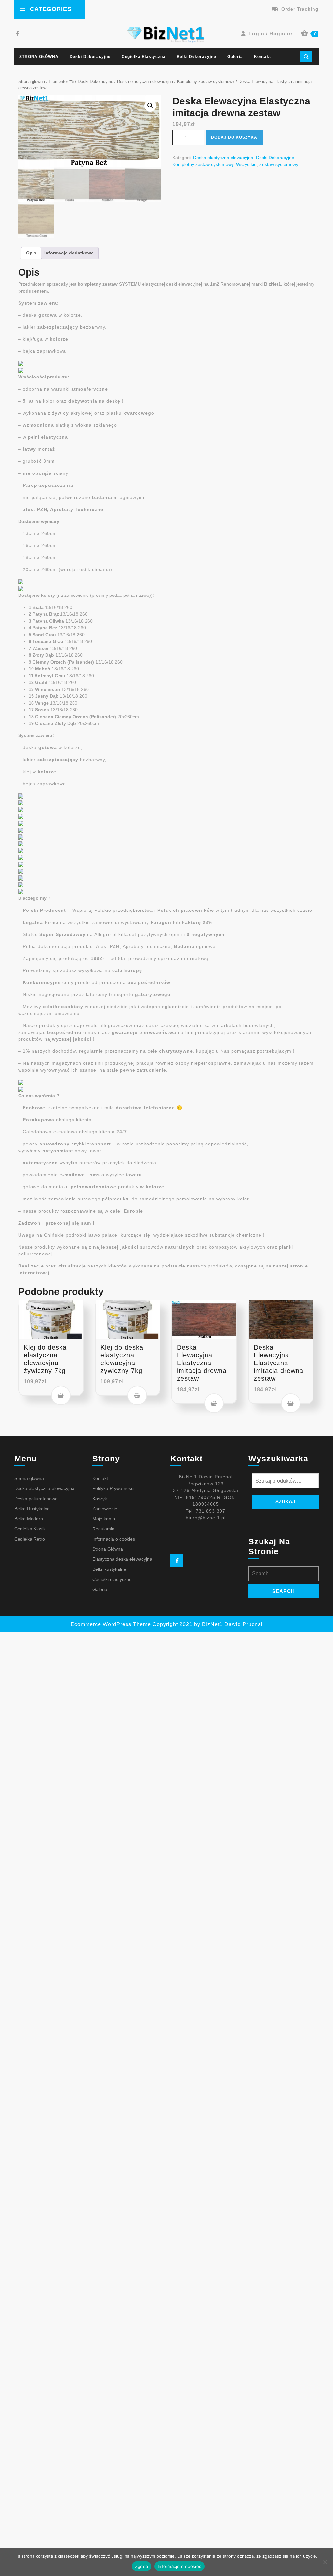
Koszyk (100, 1499)
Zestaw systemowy (279, 164)
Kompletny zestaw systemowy (206, 82)
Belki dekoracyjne (196, 57)
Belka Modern (29, 1519)
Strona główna (32, 82)
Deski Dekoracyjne (90, 57)
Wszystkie (246, 164)
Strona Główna (108, 1549)
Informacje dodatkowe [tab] (69, 253)
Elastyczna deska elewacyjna (122, 1559)
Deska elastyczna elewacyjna (145, 82)
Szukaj (285, 1502)
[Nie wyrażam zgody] (325, 2562)
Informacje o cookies (180, 2566)
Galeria (235, 57)
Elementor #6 (61, 82)
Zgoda (141, 2566)
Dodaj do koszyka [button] (61, 1395)
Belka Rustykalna (32, 1509)
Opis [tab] (31, 253)
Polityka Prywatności (113, 1488)
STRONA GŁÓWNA (39, 57)
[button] (150, 106)
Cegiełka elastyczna (144, 57)
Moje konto (104, 1519)
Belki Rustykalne (109, 1569)
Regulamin (103, 1529)
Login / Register (271, 34)
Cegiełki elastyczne (112, 1579)
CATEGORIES (51, 9)
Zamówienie (105, 1509)
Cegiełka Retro (30, 1539)
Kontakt (262, 57)
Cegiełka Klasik (30, 1529)
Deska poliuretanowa (36, 1499)
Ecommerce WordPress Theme (111, 1624)
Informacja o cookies (114, 1539)
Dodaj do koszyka (234, 137)
